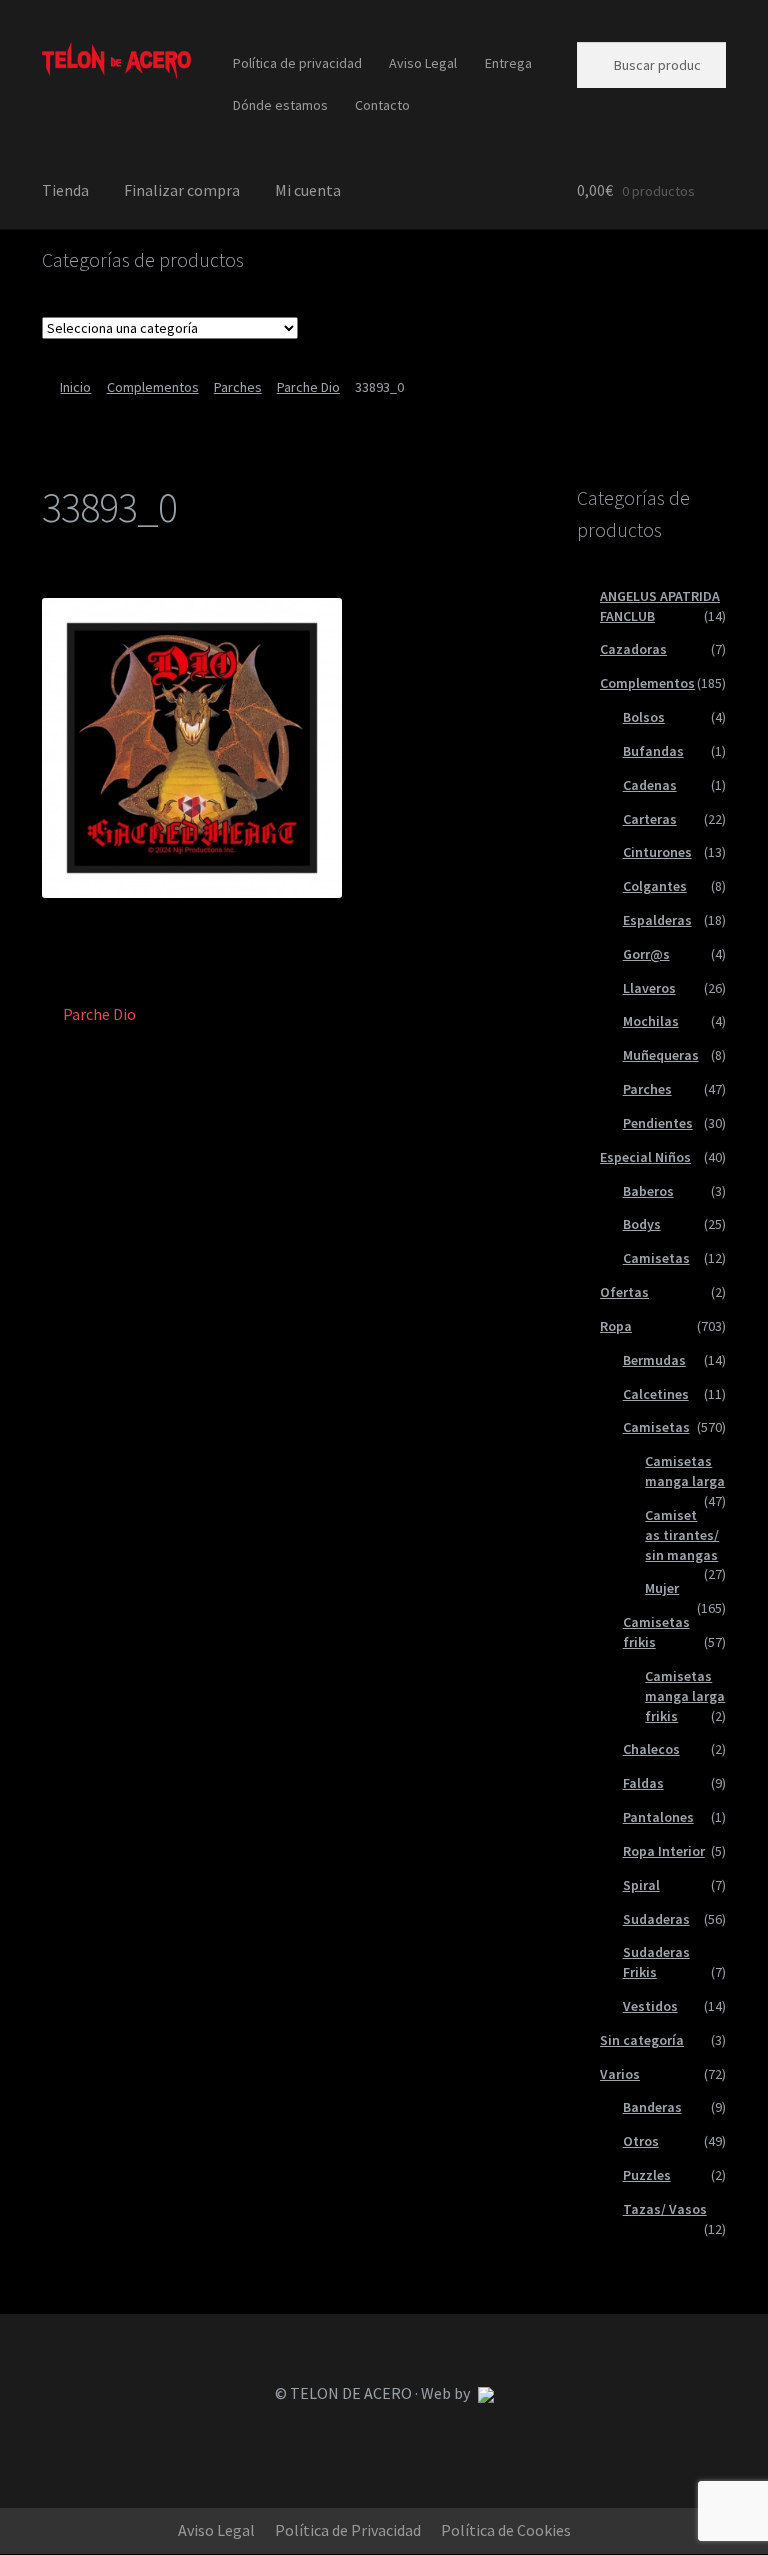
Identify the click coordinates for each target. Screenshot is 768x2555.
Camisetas (656, 1258)
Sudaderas (656, 1919)
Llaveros (649, 988)
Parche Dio (308, 387)
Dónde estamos (280, 105)
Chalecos (651, 1749)
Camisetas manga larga (685, 1471)
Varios (620, 2074)
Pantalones (658, 1817)
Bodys (642, 1224)
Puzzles (647, 2175)
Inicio (75, 387)
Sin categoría (642, 2040)
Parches (238, 387)
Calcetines (656, 1394)
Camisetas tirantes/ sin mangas (682, 1535)
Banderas (652, 2107)
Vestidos (650, 2006)
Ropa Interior (664, 1851)
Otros (641, 2141)
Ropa (616, 1326)
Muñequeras (661, 1055)
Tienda (65, 190)
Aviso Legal (423, 63)
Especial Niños (645, 1157)
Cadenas (650, 785)
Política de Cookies (506, 2530)
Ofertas (624, 1292)
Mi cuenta (308, 190)
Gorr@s (646, 954)
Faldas (643, 1783)
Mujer (662, 1588)
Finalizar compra (182, 190)
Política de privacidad (297, 63)
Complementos (153, 387)
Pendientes (658, 1123)
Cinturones (657, 852)
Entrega (508, 63)
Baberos (648, 1191)
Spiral (641, 1885)
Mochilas (651, 1021)
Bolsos (644, 717)
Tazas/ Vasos (665, 2209)
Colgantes (655, 886)
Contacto (382, 105)
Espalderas (657, 920)
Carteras (650, 819)
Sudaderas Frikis (656, 1962)
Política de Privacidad (348, 2530)
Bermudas (654, 1360)
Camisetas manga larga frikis (685, 1696)
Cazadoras (633, 649)
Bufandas (653, 751)
